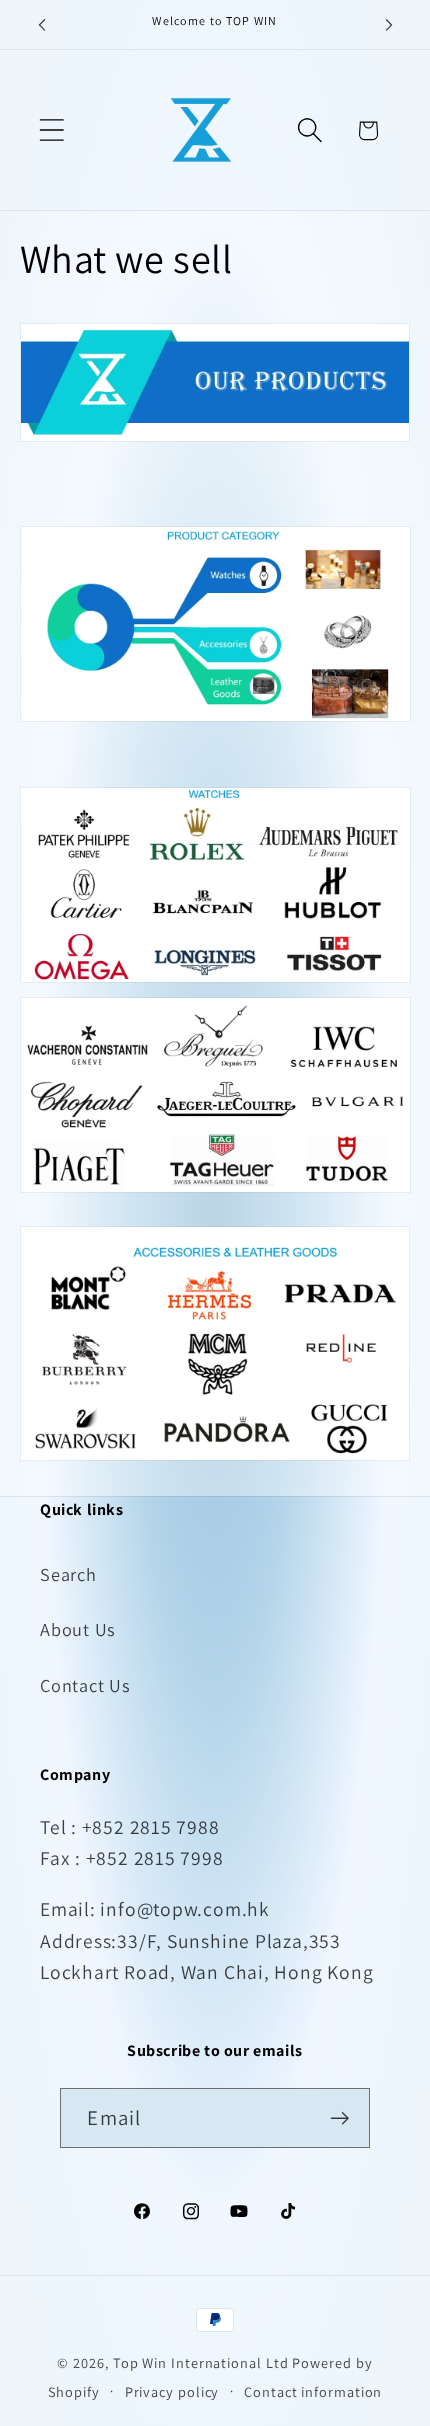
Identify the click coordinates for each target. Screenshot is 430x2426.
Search (68, 1574)
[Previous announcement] (42, 25)
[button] (51, 130)
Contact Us (85, 1685)
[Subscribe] (340, 2118)
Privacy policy (172, 2391)
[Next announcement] (389, 25)
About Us (78, 1629)
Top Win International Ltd (201, 2362)
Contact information (313, 2391)
